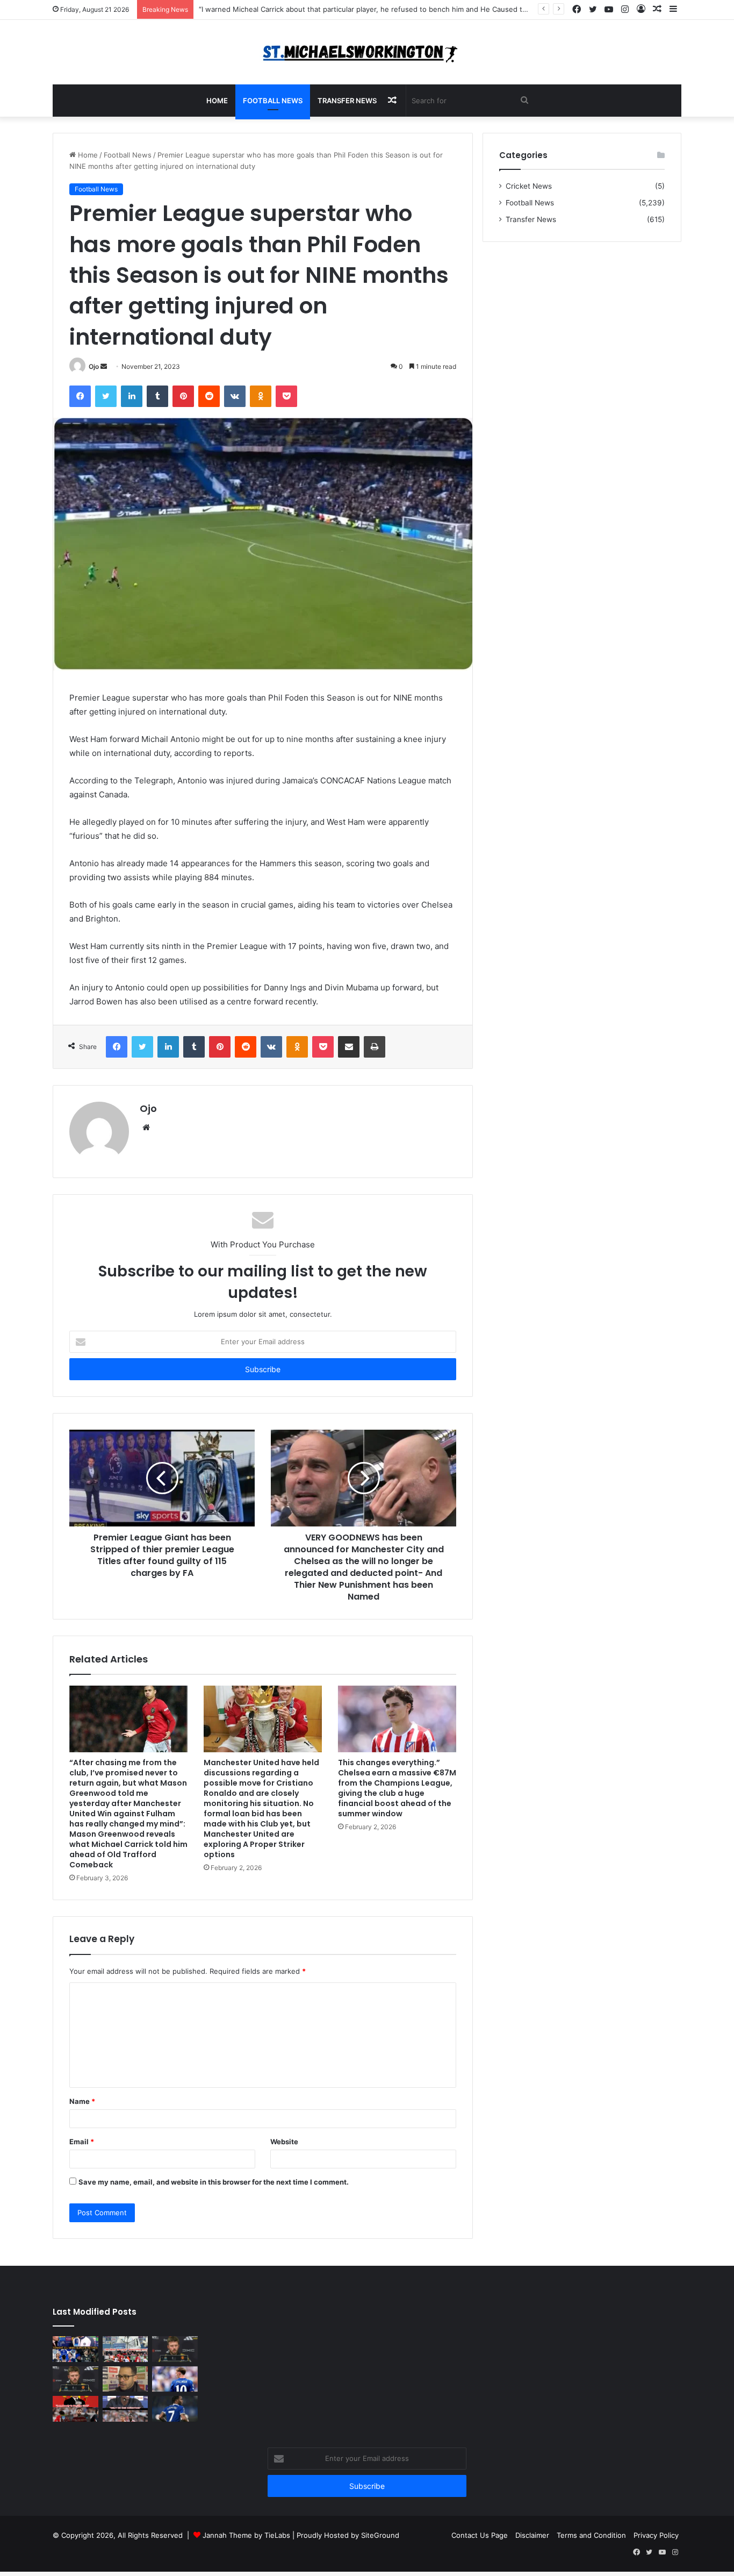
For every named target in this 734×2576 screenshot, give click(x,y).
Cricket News (529, 186)
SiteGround (380, 2535)
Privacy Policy (656, 2535)
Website (284, 2142)
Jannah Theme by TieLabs (246, 2535)
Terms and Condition (591, 2535)
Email (82, 2142)
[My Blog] (367, 52)
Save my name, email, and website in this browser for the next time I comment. (214, 2182)
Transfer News (347, 101)
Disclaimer (532, 2535)
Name (82, 2101)
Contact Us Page (480, 2535)
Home (217, 101)
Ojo (94, 366)
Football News (273, 101)
